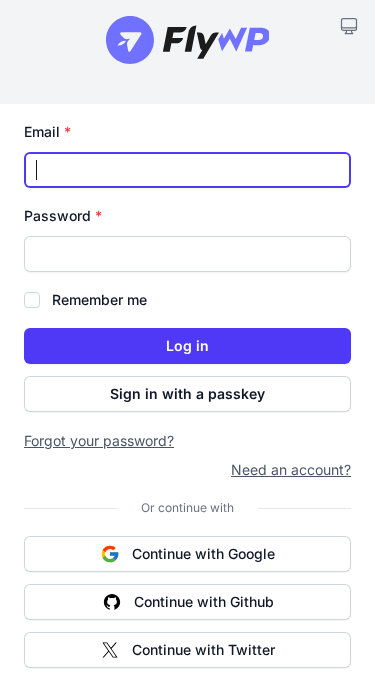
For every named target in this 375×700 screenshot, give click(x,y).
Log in (187, 345)
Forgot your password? (99, 440)
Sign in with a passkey (187, 393)
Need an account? (291, 469)
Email (47, 131)
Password (63, 215)
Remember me (99, 299)
